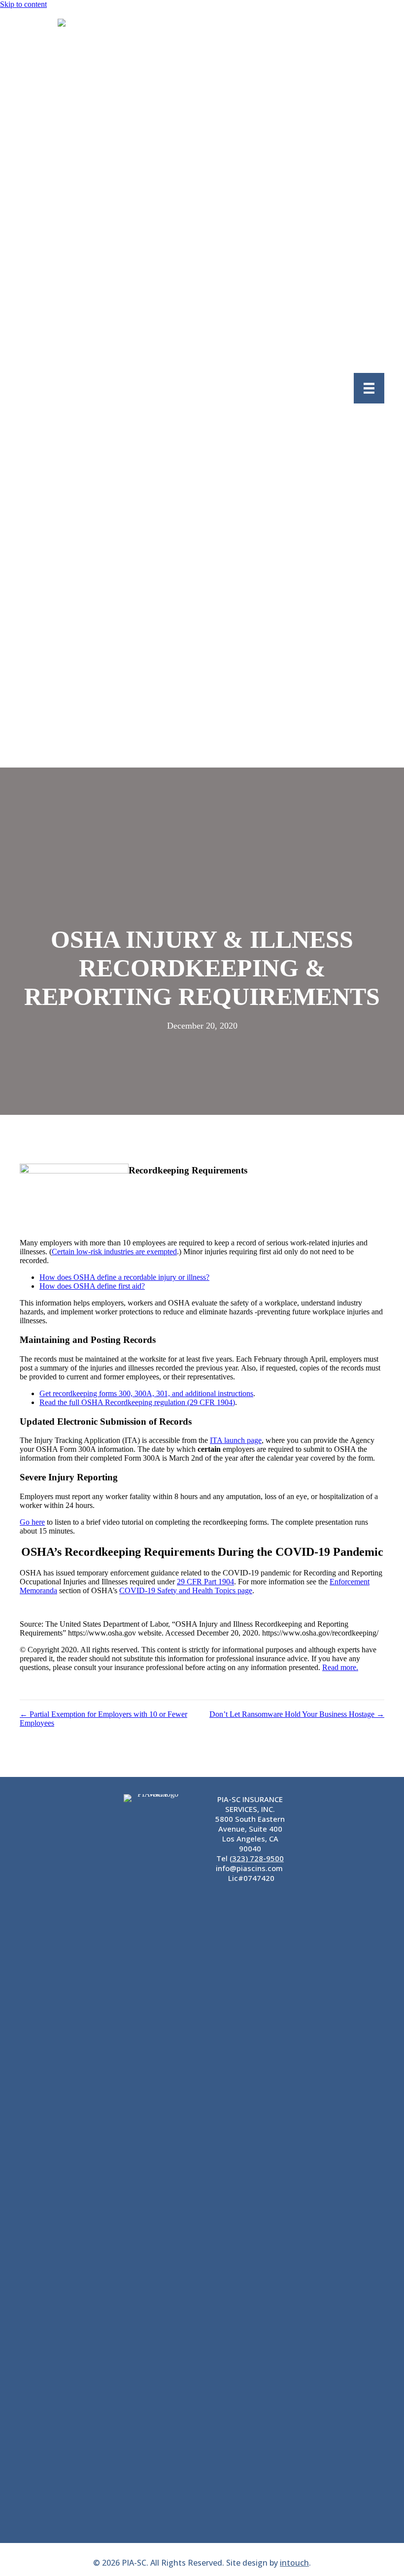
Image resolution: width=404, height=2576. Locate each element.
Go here (32, 1522)
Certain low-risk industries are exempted (114, 1252)
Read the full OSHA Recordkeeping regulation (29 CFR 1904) (137, 1402)
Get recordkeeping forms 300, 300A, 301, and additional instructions (146, 1393)
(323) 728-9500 (257, 1858)
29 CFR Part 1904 (205, 1582)
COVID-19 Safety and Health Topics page (186, 1590)
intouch (294, 2563)
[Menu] (369, 388)
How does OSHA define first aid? (92, 1286)
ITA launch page (236, 1440)
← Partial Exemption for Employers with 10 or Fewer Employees (103, 1719)
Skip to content (23, 4)
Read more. (340, 1667)
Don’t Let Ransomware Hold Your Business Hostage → (297, 1714)
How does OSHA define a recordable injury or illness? (124, 1277)
